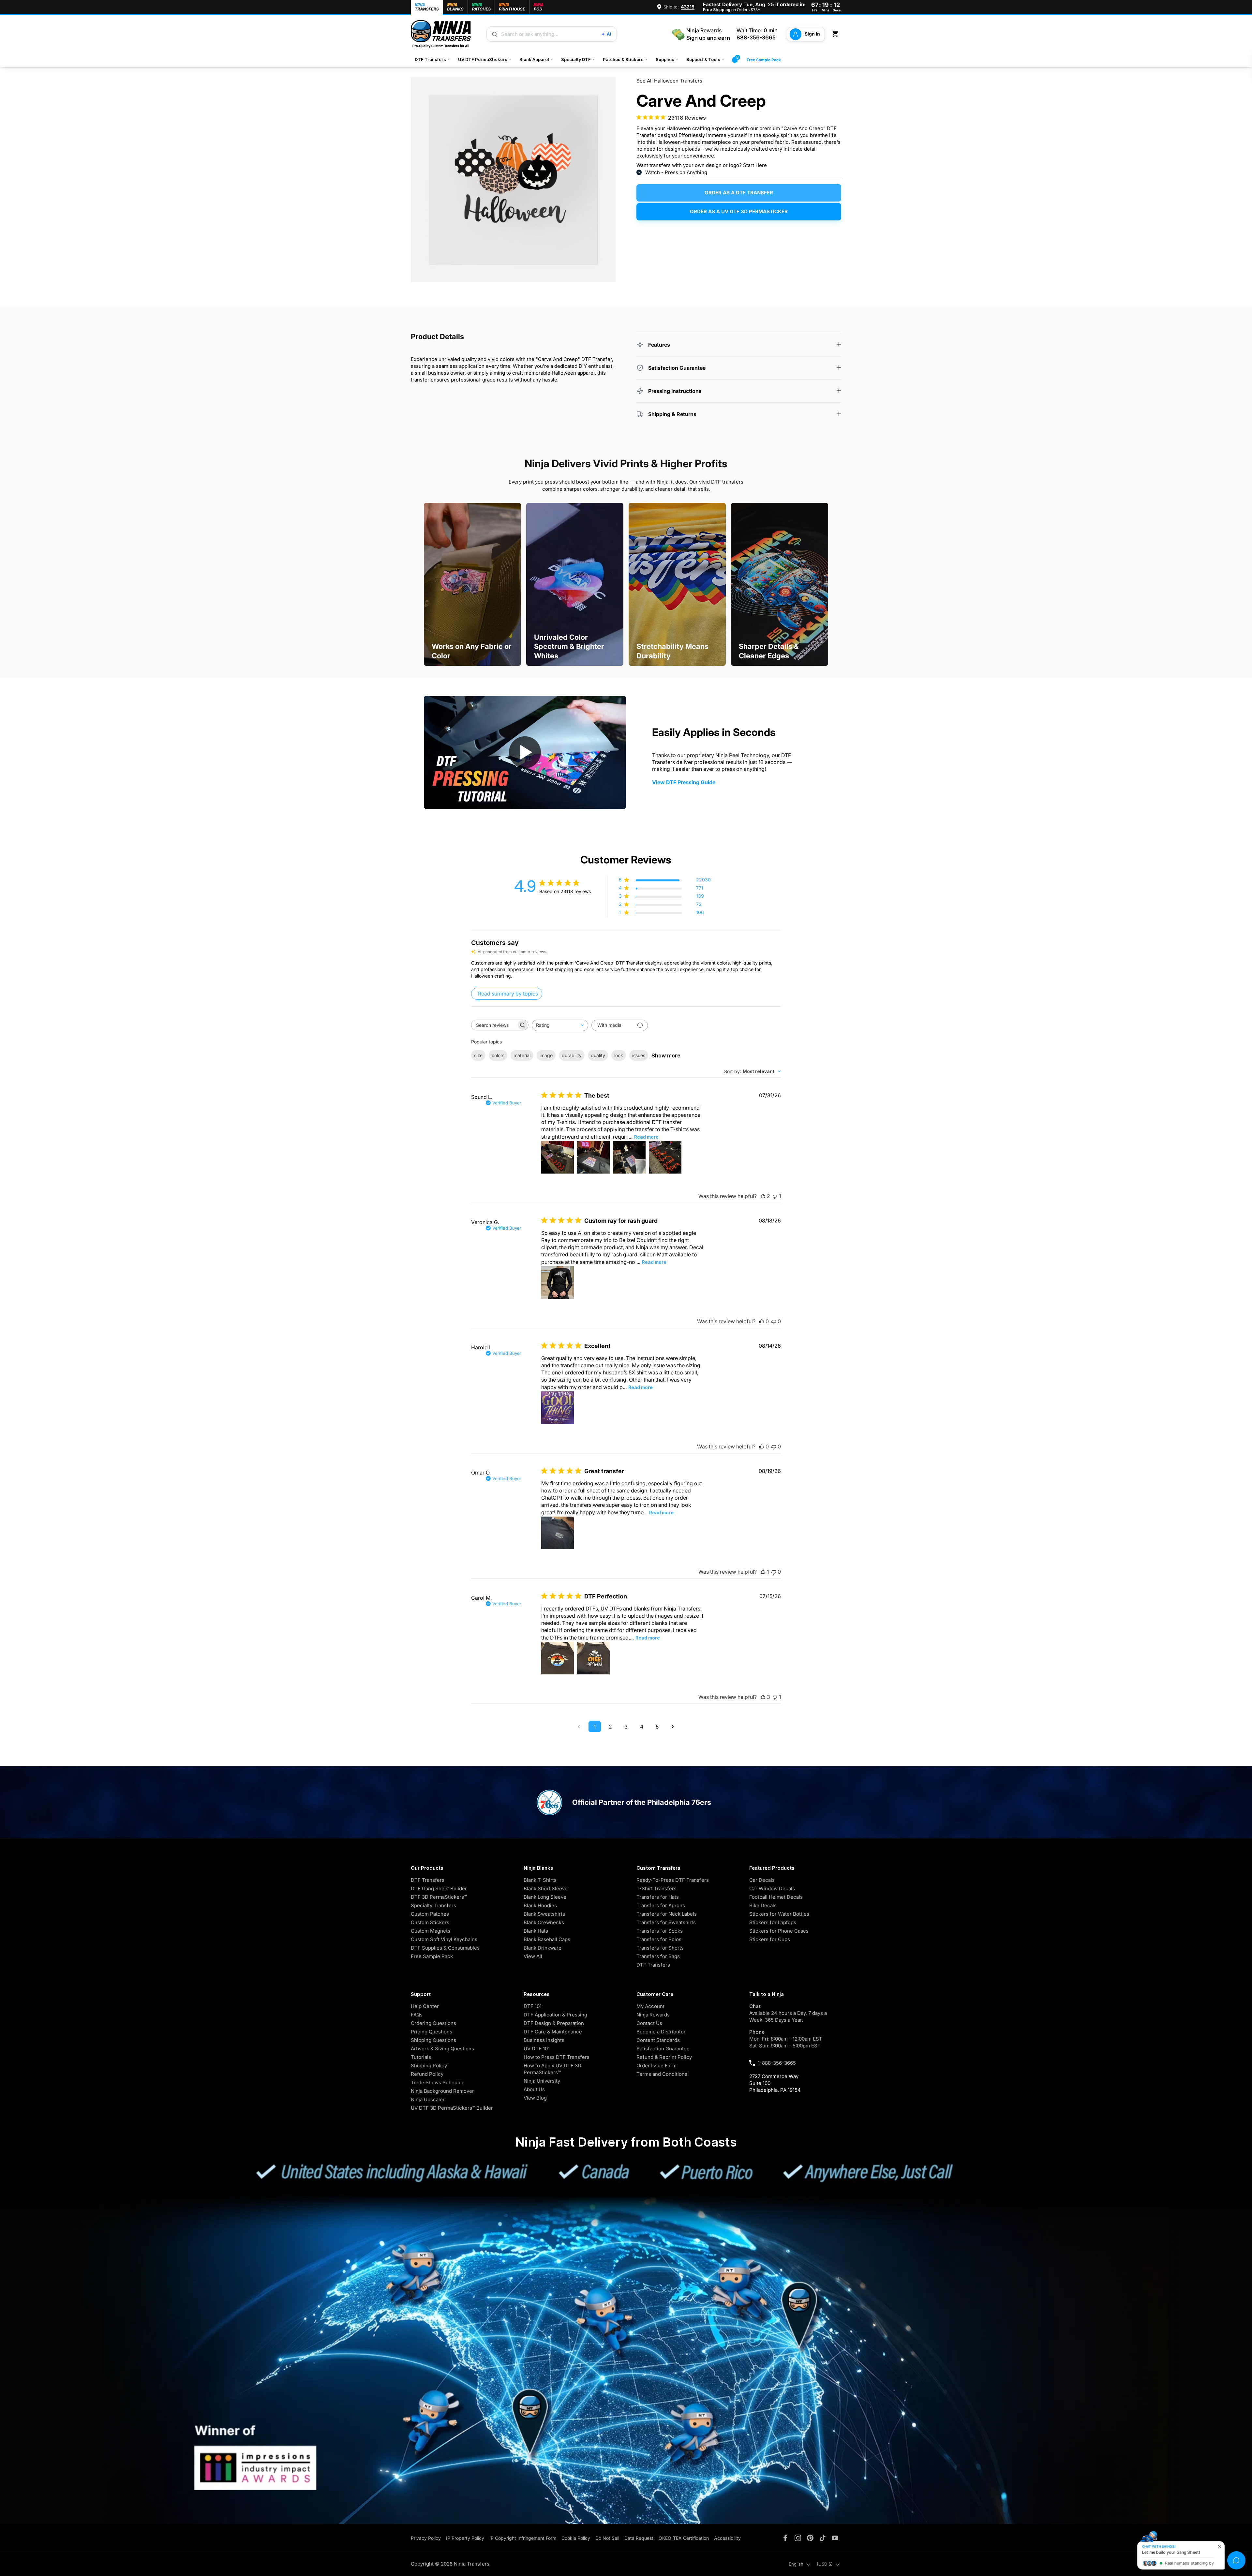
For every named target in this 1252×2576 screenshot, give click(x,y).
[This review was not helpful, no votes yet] (774, 1321)
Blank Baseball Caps (547, 1939)
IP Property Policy (465, 2538)
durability (572, 1055)
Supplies (667, 59)
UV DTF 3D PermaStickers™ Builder (452, 2108)
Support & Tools (705, 59)
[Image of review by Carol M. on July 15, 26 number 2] (593, 1658)
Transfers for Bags (658, 1956)
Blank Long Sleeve (545, 1897)
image (546, 1055)
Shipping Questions (433, 2040)
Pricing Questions (432, 2032)
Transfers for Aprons (661, 1905)
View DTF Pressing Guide (684, 782)
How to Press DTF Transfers (557, 2057)
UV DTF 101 (537, 2049)
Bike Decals (763, 1905)
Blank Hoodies (540, 1905)
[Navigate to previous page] (579, 1727)
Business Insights (544, 2040)
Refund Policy (427, 2074)
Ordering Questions (433, 2023)
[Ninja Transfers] (441, 34)
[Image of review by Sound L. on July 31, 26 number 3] (629, 1157)
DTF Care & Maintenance (553, 2032)
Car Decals (762, 1880)
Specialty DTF (578, 59)
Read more (646, 1137)
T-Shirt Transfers (656, 1888)
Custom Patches (430, 1914)
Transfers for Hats (658, 1897)
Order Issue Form (656, 2066)
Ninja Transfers (472, 2564)
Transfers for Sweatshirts (666, 1922)
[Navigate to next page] (673, 1727)
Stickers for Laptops (773, 1922)
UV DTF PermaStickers (485, 59)
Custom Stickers (430, 1922)
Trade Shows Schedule (438, 2082)
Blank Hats (536, 1931)
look (619, 1055)
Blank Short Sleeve (546, 1888)
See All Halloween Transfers (669, 81)
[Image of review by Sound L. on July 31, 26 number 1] (558, 1157)
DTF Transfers (432, 59)
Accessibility (727, 2538)
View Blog (535, 2098)
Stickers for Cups (770, 1939)
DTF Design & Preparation (554, 2023)
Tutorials (421, 2057)
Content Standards (658, 2040)
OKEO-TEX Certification (684, 2538)
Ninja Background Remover (442, 2091)
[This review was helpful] (763, 1196)
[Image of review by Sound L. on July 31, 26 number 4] (665, 1157)
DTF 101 (533, 2006)
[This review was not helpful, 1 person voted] (775, 1196)
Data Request (639, 2538)
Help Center (425, 2006)
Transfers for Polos (659, 1939)
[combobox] (560, 1025)
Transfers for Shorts (660, 1948)
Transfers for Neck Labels (667, 1914)
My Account (650, 2006)
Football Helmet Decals (776, 1897)
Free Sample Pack (764, 60)
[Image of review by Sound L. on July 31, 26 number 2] (593, 1157)
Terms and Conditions (662, 2074)
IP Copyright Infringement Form (523, 2538)
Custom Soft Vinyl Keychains (444, 1939)
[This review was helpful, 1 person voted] (763, 1572)
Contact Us (649, 2023)
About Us (534, 2089)
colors (498, 1055)
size (478, 1055)
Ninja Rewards (653, 2015)
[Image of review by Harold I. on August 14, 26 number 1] (558, 1408)
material (522, 1055)
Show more (666, 1056)
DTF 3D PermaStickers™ (439, 1897)
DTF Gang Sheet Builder (439, 1888)
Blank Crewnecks (544, 1922)
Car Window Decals (772, 1888)
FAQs (417, 2015)
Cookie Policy (576, 2538)
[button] (836, 34)
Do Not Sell (607, 2538)
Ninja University (542, 2081)
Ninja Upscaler (428, 2099)
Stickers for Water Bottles (779, 1914)
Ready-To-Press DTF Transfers (673, 1880)
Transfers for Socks (660, 1931)
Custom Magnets (431, 1931)
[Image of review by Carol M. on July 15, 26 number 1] (558, 1658)
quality (598, 1055)
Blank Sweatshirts (544, 1914)
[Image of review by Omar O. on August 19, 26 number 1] (558, 1533)
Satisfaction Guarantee (663, 2049)
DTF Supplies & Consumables (445, 1948)
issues (639, 1055)
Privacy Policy (426, 2538)
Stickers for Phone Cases (779, 1931)
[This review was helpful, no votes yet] (762, 1321)
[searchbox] (494, 1025)
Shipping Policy (429, 2066)
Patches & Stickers (625, 59)
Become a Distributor (661, 2032)
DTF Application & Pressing (555, 2015)
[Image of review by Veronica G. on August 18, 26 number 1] (558, 1282)
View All (533, 1956)
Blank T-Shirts (540, 1880)
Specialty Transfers (433, 1905)
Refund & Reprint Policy (664, 2057)
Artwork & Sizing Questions (442, 2049)
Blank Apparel (536, 59)
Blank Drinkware (543, 1948)
